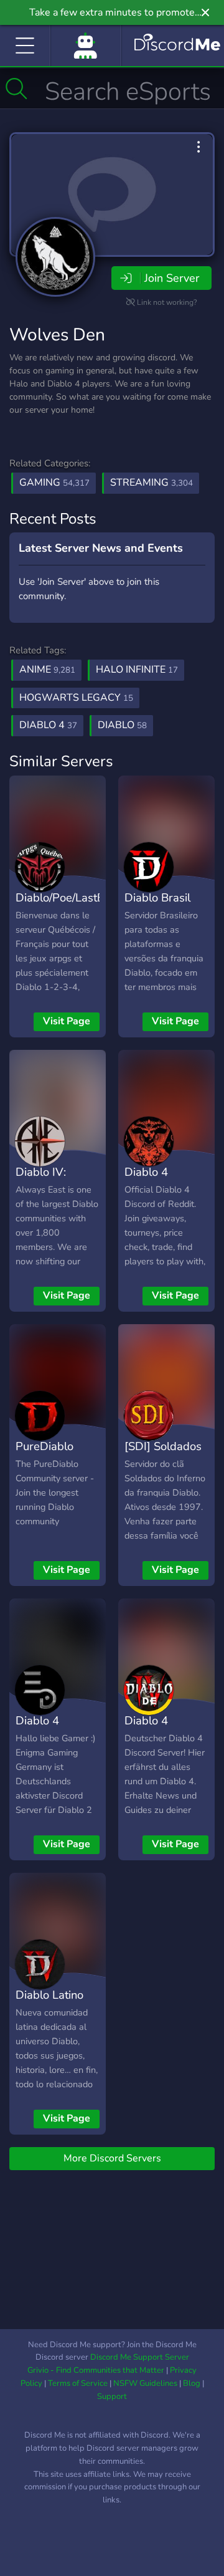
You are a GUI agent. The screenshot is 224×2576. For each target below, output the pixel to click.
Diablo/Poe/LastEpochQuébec (92, 897)
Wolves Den (57, 335)
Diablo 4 (146, 1172)
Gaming (54, 483)
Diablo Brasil (157, 897)
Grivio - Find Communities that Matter (96, 2370)
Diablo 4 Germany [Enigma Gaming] (39, 1748)
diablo (122, 725)
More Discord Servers (112, 2158)
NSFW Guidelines (145, 2383)
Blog (192, 2383)
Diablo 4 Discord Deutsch (146, 1739)
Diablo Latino (49, 1995)
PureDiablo (44, 1446)
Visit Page (67, 1021)
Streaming (152, 483)
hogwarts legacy (76, 698)
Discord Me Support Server (140, 2357)
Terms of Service (78, 2383)
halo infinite (137, 670)
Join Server (172, 278)
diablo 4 (48, 725)
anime (47, 670)
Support (112, 2396)
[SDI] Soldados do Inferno (163, 1455)
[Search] (16, 89)
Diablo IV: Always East (47, 1181)
